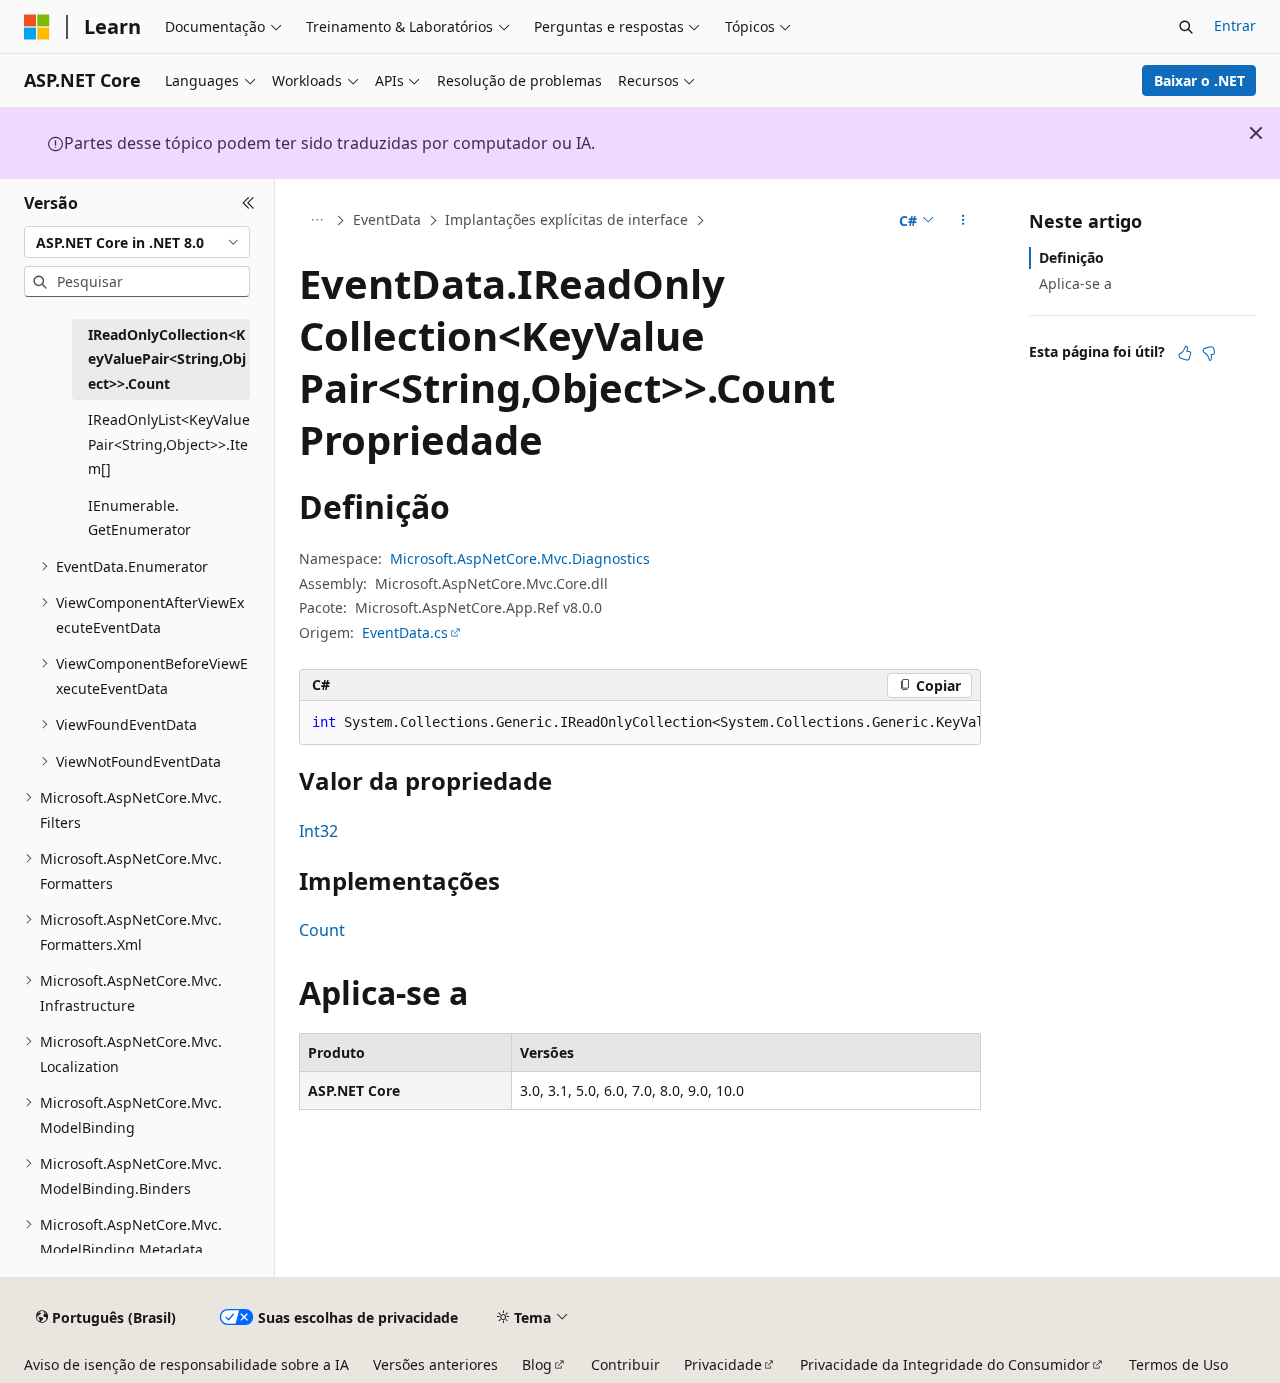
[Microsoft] (37, 27)
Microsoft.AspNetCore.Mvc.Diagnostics (520, 558)
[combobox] (137, 242)
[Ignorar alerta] (1256, 133)
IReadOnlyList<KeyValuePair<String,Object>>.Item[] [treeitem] (169, 444)
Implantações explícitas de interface (566, 219)
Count (322, 930)
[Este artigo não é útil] (1209, 353)
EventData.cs (405, 632)
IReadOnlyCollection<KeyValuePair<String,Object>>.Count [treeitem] (167, 359)
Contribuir (625, 1364)
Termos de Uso (1178, 1364)
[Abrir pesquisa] (1186, 27)
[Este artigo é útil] (1185, 353)
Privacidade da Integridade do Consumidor (945, 1364)
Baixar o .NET (1199, 80)
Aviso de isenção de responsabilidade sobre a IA (186, 1364)
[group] (640, 723)
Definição (1071, 257)
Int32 (318, 831)
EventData (387, 219)
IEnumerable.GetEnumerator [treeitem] (139, 518)
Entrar (1235, 25)
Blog (537, 1364)
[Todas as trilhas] (316, 221)
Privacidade (723, 1364)
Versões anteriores (435, 1364)
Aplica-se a (1075, 283)
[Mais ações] (963, 221)
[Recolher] (248, 203)
